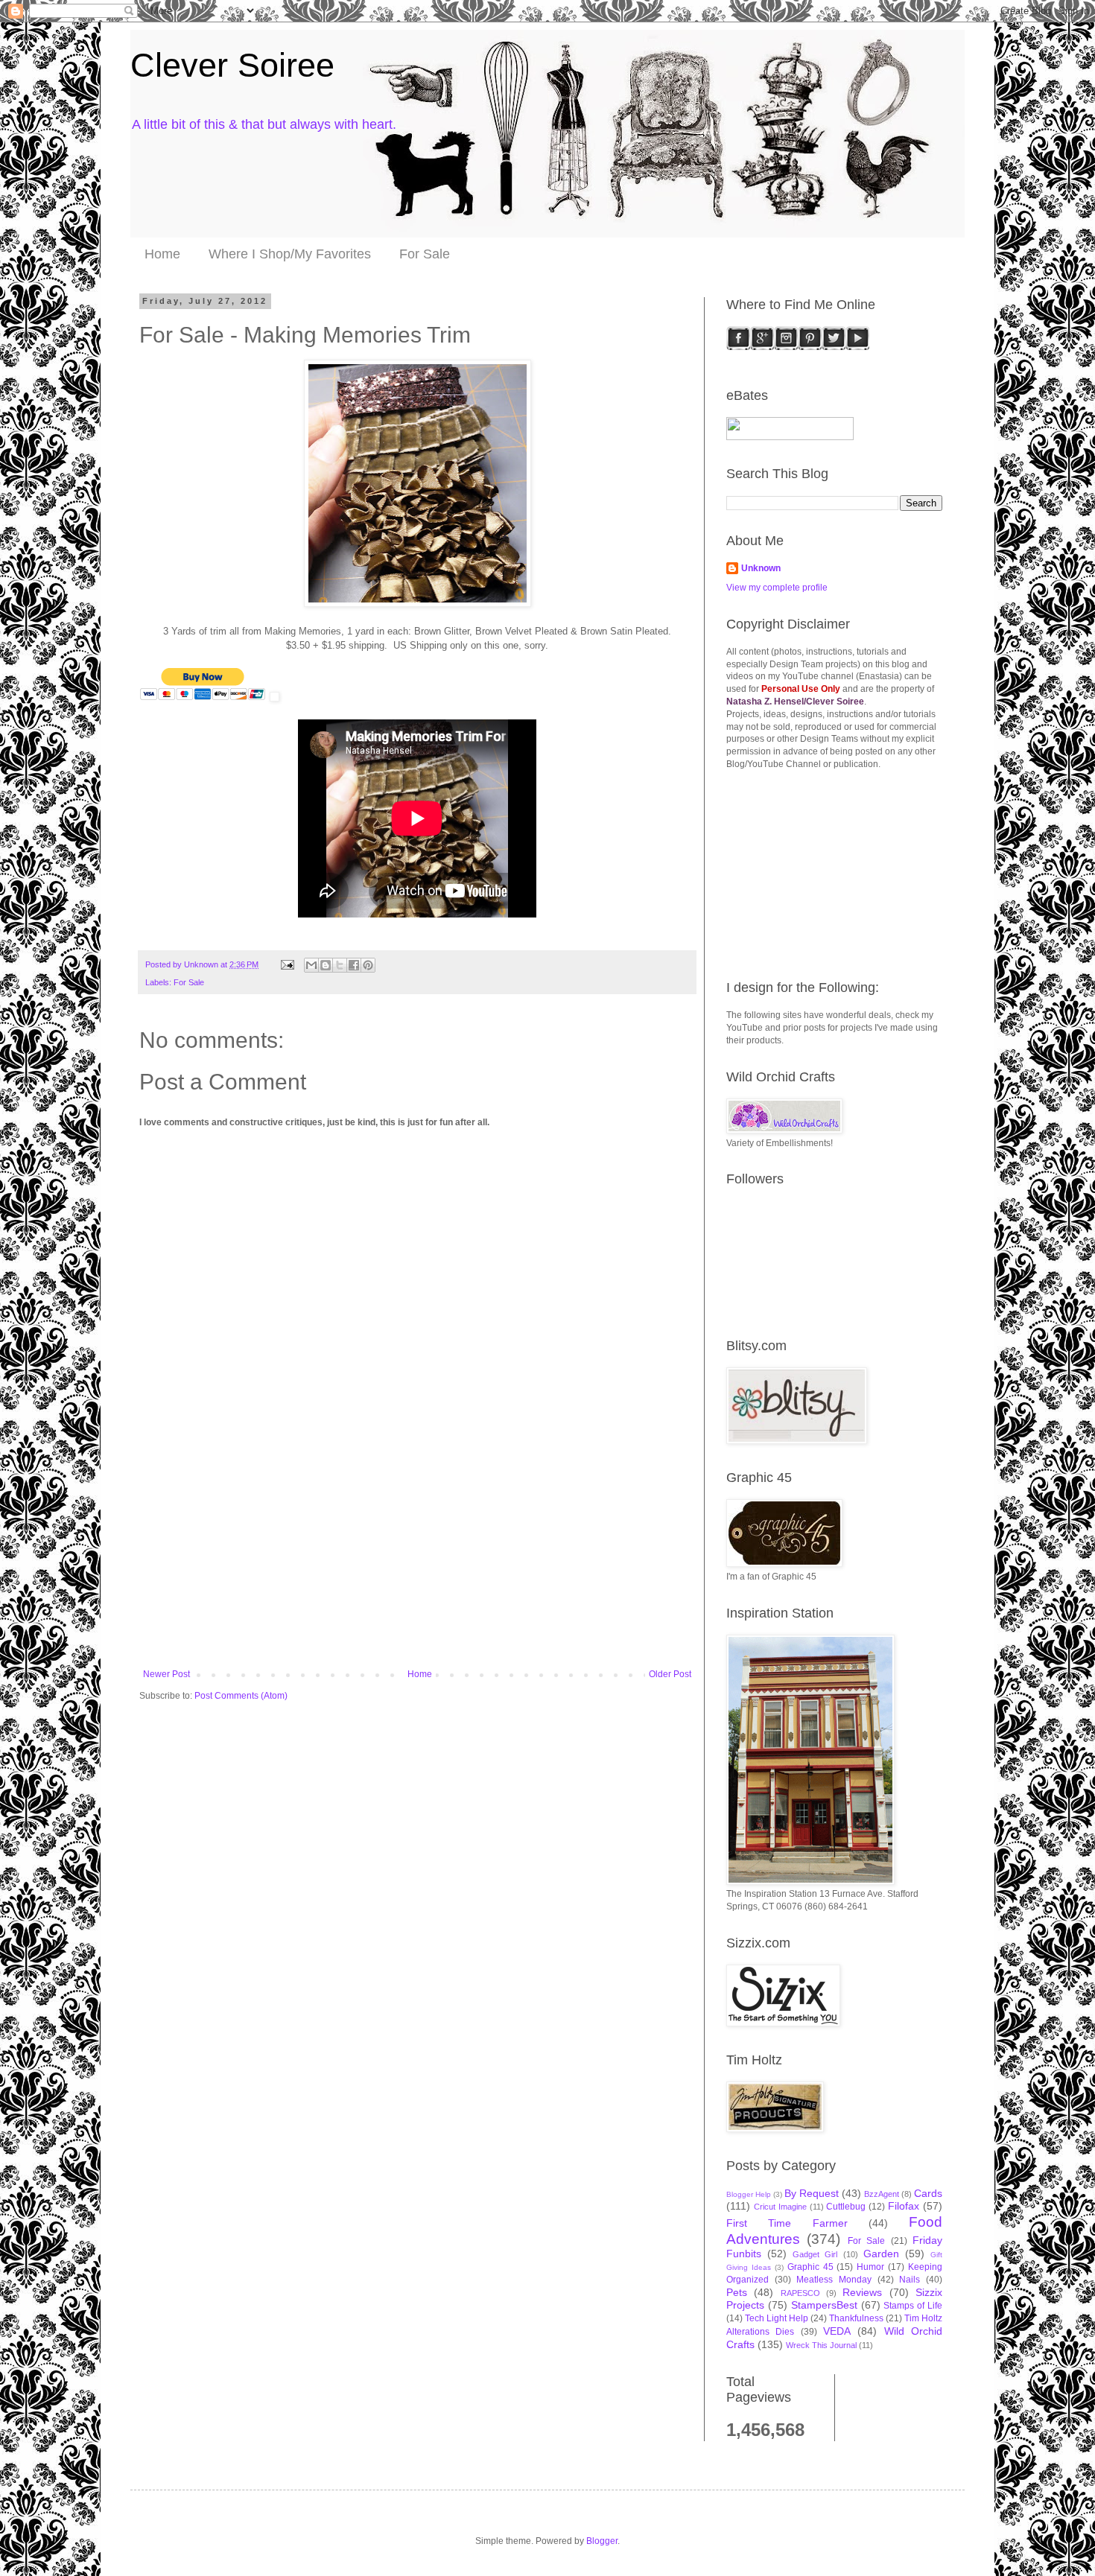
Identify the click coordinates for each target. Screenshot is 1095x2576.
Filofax (904, 2206)
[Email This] (311, 965)
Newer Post (166, 1674)
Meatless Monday (834, 2280)
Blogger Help (749, 2194)
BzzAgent (882, 2194)
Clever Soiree (232, 65)
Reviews (862, 2292)
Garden (881, 2254)
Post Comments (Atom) (241, 1696)
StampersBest (824, 2305)
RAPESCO (800, 2293)
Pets (737, 2292)
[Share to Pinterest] (368, 965)
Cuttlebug (846, 2207)
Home (162, 254)
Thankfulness (856, 2318)
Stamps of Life (913, 2306)
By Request (812, 2193)
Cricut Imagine (780, 2207)
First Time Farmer (787, 2223)
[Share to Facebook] (354, 965)
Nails (910, 2280)
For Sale (425, 254)
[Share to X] (340, 965)
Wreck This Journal (821, 2345)
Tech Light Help (777, 2318)
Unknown (761, 568)
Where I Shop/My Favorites (290, 254)
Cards (928, 2193)
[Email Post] (287, 964)
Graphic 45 (810, 2267)
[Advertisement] (417, 1557)
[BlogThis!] (326, 965)
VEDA (837, 2331)
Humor (870, 2267)
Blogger (602, 2541)
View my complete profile (777, 588)
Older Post (670, 1674)
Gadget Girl (815, 2254)
